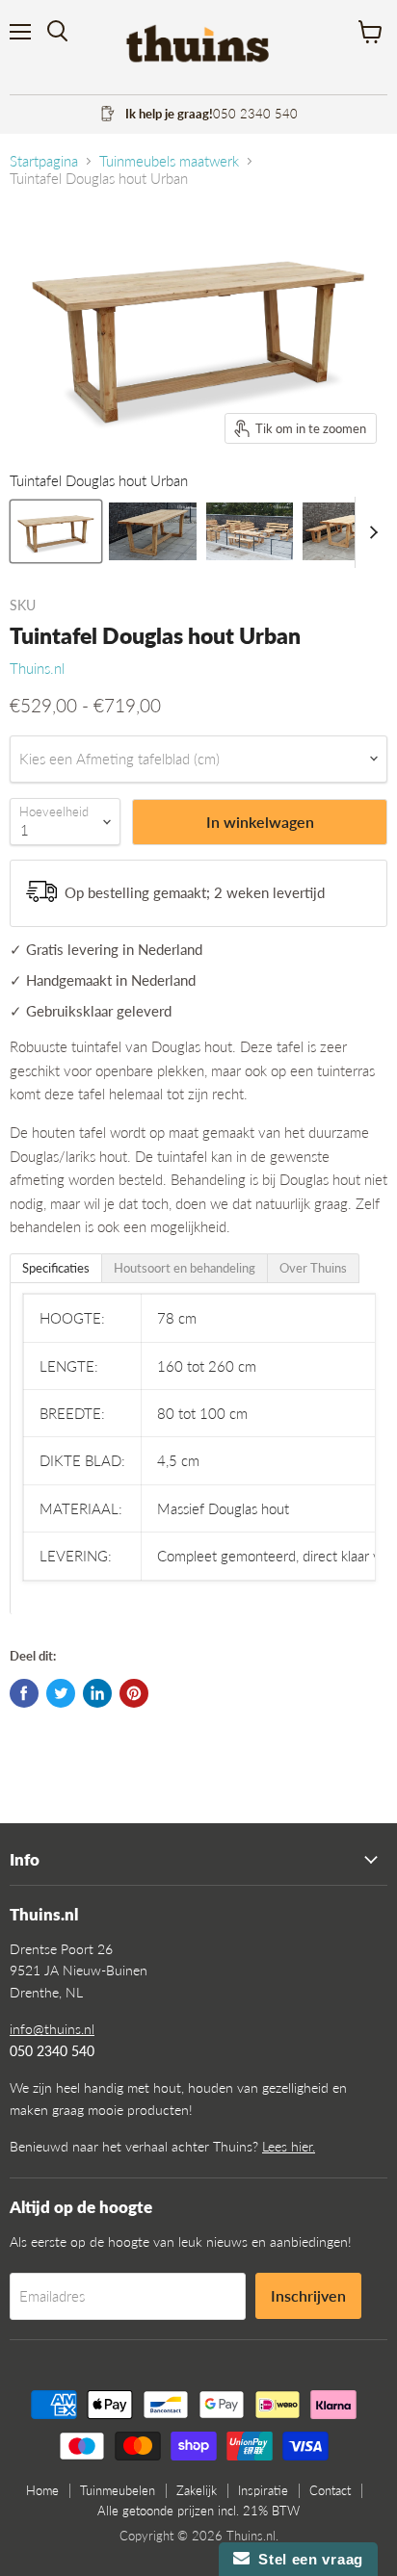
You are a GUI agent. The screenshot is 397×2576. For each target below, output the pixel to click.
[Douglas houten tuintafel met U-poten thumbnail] (152, 531)
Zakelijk (197, 2490)
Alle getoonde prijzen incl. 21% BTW (198, 2511)
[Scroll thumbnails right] (370, 532)
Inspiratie (263, 2490)
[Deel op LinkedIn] (97, 1693)
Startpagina (44, 161)
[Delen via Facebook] (24, 1693)
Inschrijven (308, 2295)
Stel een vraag (306, 2559)
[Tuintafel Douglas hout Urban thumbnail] (56, 531)
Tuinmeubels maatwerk (169, 161)
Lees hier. (289, 2146)
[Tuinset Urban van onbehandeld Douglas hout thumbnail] (346, 531)
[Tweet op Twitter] (61, 1693)
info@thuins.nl (52, 2029)
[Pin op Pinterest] (134, 1693)
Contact (330, 2490)
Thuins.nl (37, 668)
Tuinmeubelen (118, 2490)
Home (42, 2490)
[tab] (56, 1268)
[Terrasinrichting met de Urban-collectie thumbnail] (250, 531)
